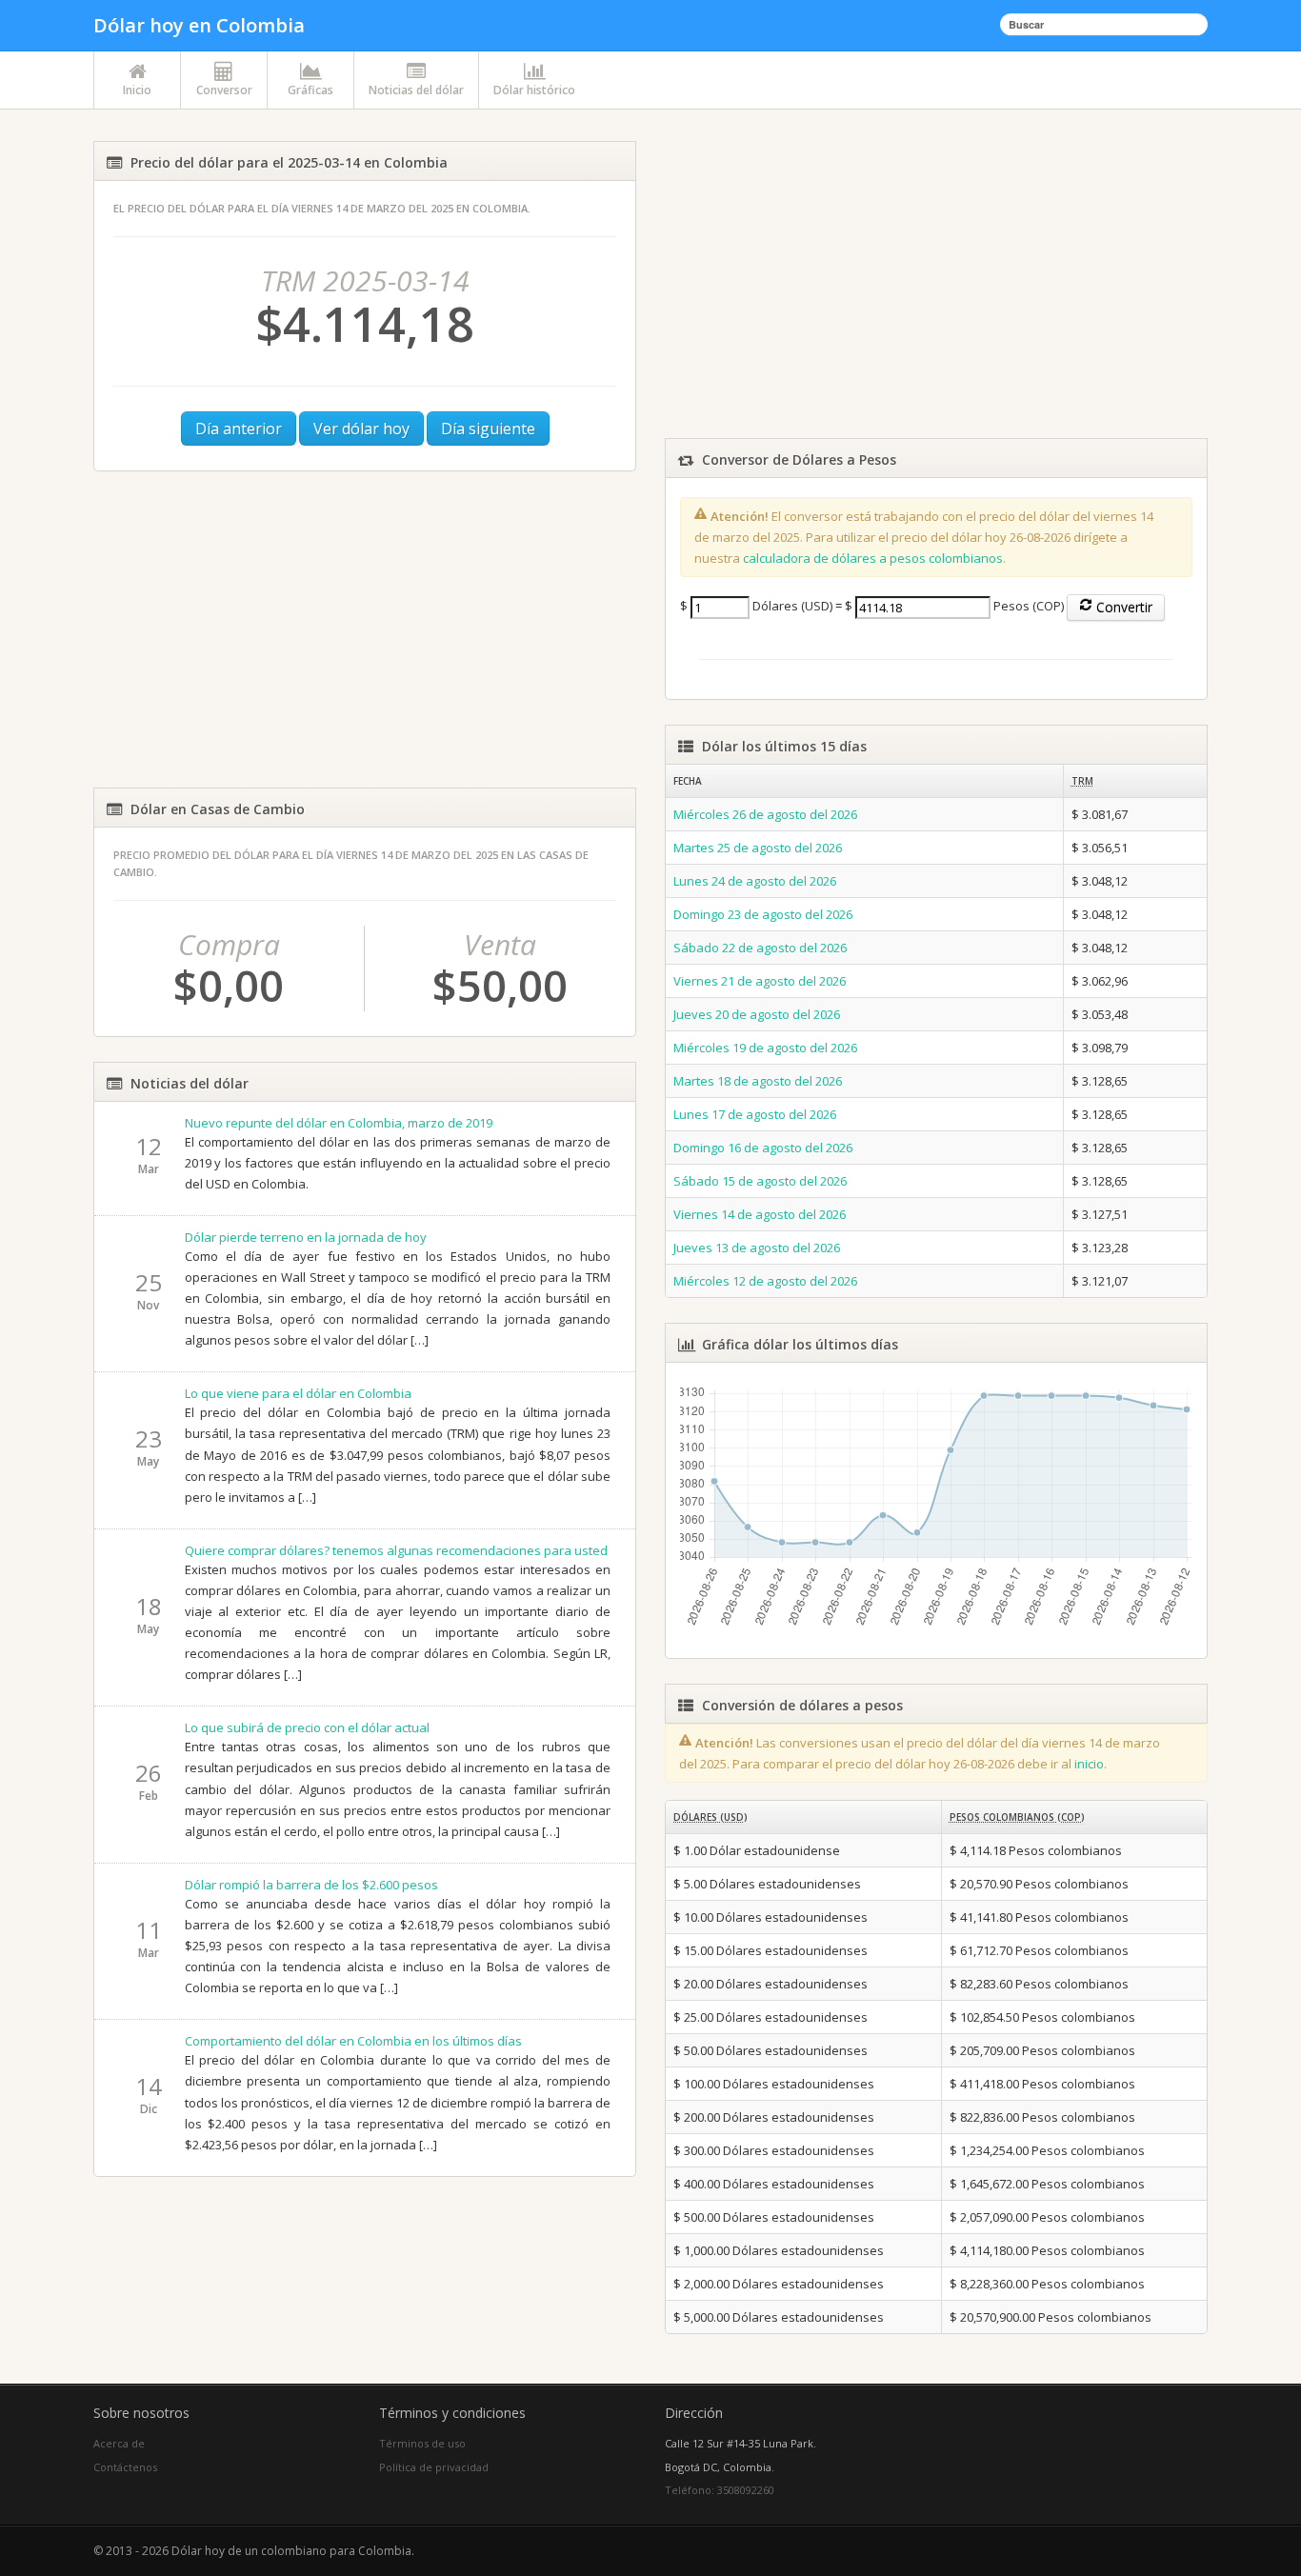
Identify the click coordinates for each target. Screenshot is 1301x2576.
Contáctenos (125, 2467)
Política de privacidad (434, 2467)
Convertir (1122, 607)
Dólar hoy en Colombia (199, 25)
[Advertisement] (365, 629)
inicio (1089, 1764)
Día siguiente (488, 429)
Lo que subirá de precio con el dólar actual (307, 1727)
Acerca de (119, 2443)
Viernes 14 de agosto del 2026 (760, 1214)
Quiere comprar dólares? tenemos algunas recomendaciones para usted (396, 1550)
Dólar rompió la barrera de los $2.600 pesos (311, 1885)
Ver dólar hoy (361, 429)
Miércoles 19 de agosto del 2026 (765, 1048)
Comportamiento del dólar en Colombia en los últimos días (353, 2041)
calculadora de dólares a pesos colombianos (873, 558)
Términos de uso (422, 2443)
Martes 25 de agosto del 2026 (758, 848)
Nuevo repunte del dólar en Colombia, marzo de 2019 (339, 1123)
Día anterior (239, 429)
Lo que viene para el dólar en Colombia (298, 1393)
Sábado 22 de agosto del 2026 (760, 948)
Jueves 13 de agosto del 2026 (757, 1248)
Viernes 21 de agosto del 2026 (760, 981)
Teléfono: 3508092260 (720, 2490)
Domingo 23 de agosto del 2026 (763, 914)
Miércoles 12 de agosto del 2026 (765, 1281)
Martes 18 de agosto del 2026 (758, 1081)
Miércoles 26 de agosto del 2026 (765, 814)
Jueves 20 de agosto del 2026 (757, 1014)
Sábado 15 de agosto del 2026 (760, 1181)
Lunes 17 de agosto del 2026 (755, 1114)
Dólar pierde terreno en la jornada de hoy (306, 1237)
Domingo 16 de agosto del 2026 (763, 1148)
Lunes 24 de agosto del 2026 (755, 881)
